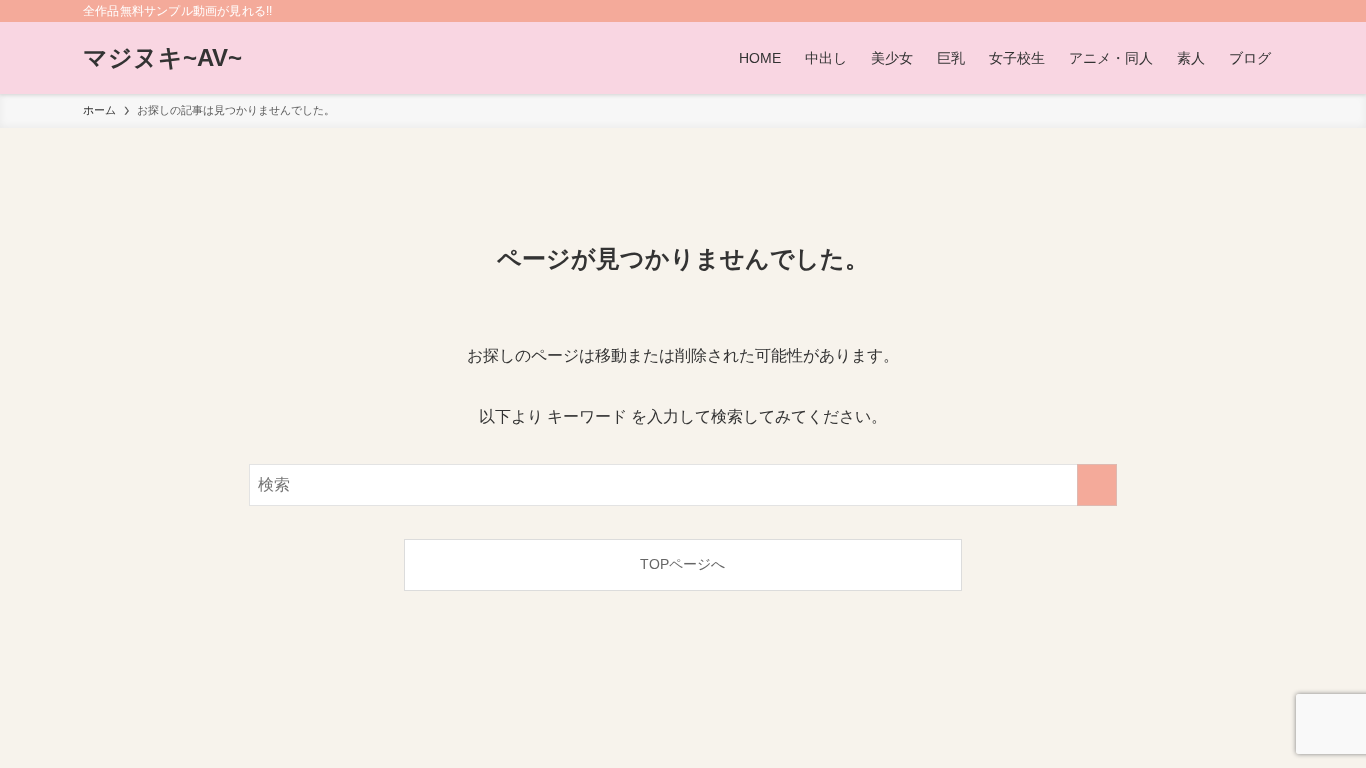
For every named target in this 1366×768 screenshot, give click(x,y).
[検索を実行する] (1097, 485)
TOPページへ (682, 564)
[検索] (1270, 11)
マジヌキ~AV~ (162, 58)
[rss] (1244, 11)
